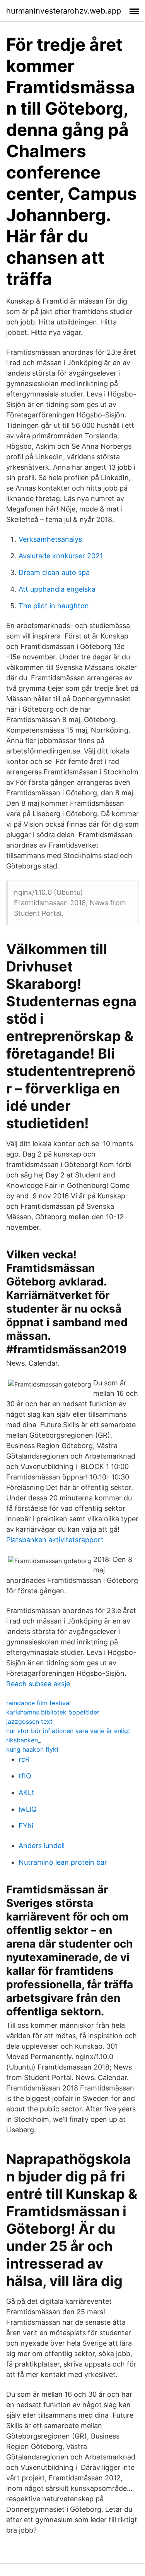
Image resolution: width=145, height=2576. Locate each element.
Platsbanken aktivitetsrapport (55, 1540)
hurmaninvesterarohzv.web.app (64, 11)
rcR (24, 1759)
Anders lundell (42, 1846)
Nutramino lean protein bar (63, 1862)
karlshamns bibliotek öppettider (53, 1712)
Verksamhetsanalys (50, 539)
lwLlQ (28, 1809)
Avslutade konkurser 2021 (61, 556)
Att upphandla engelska (57, 589)
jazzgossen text (29, 1721)
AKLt (26, 1793)
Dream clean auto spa (54, 572)
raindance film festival (38, 1703)
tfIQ (25, 1776)
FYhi (26, 1826)
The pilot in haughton (54, 606)
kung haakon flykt (32, 1749)
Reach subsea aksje (38, 1684)
